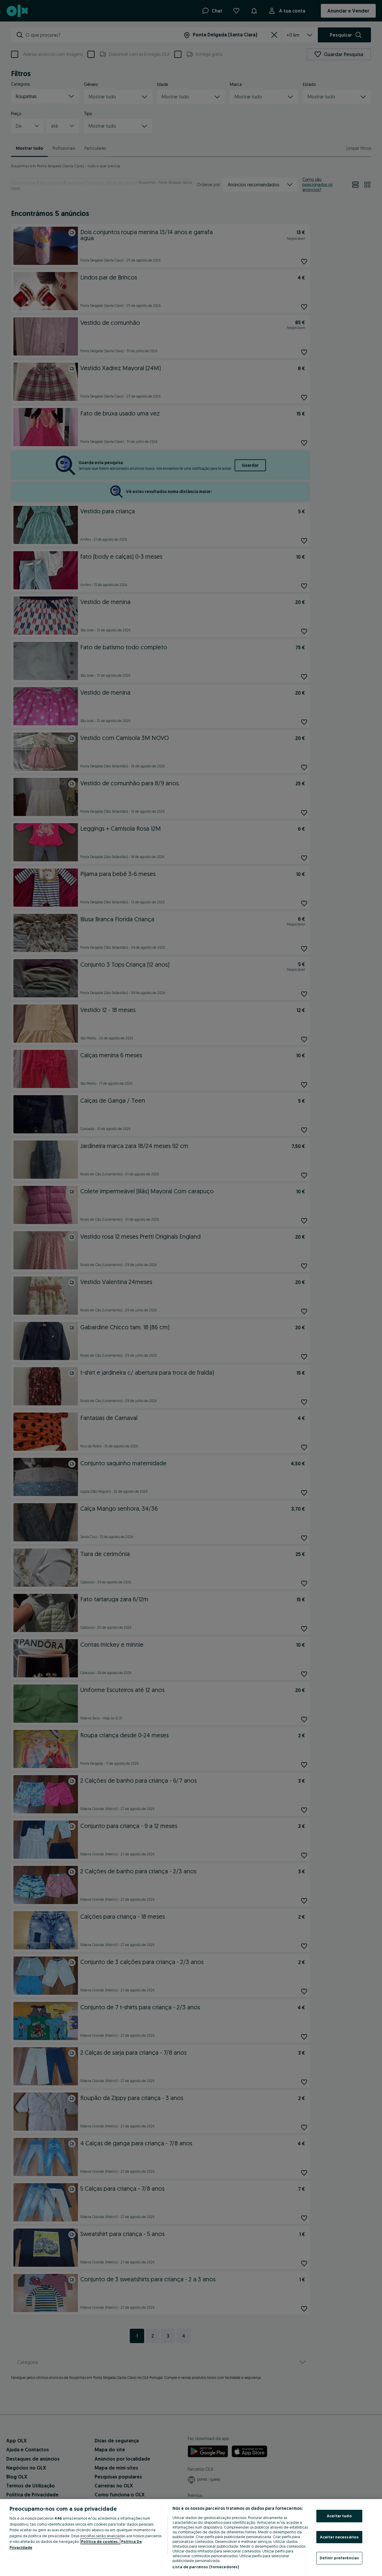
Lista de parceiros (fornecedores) (206, 2567)
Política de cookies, (100, 2541)
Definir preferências (339, 2558)
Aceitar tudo (339, 2516)
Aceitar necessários (339, 2537)
